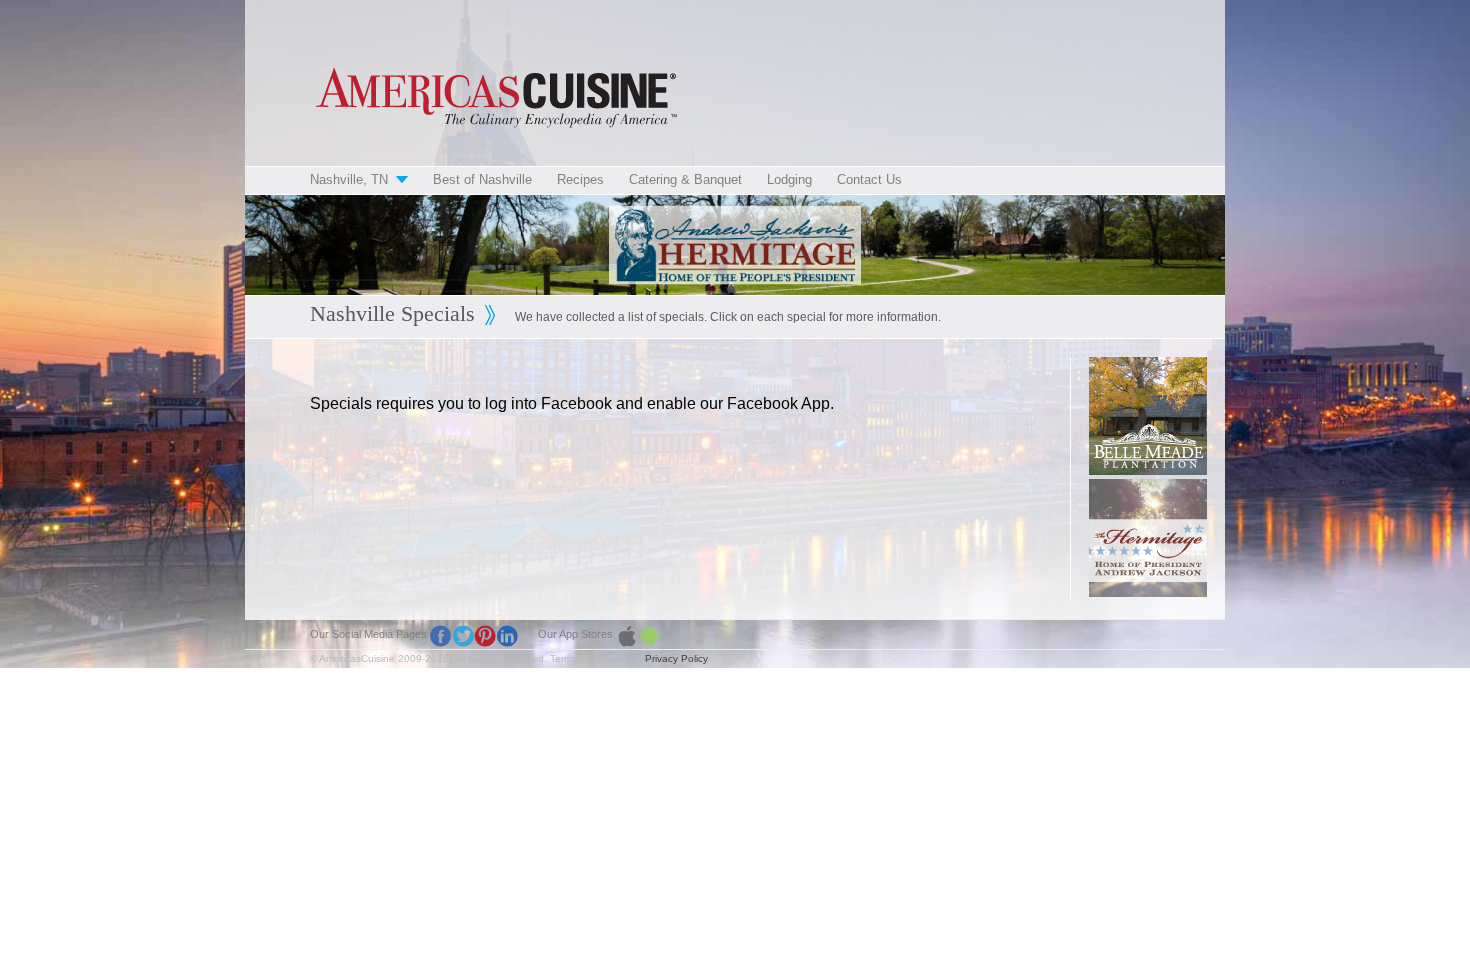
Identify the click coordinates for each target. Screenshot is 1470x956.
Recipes (580, 179)
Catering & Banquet (685, 179)
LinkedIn (507, 636)
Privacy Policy (676, 658)
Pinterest (485, 636)
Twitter (463, 636)
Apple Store (627, 636)
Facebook (441, 636)
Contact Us (869, 179)
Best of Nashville (482, 179)
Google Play (649, 636)
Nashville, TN (349, 179)
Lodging (789, 179)
